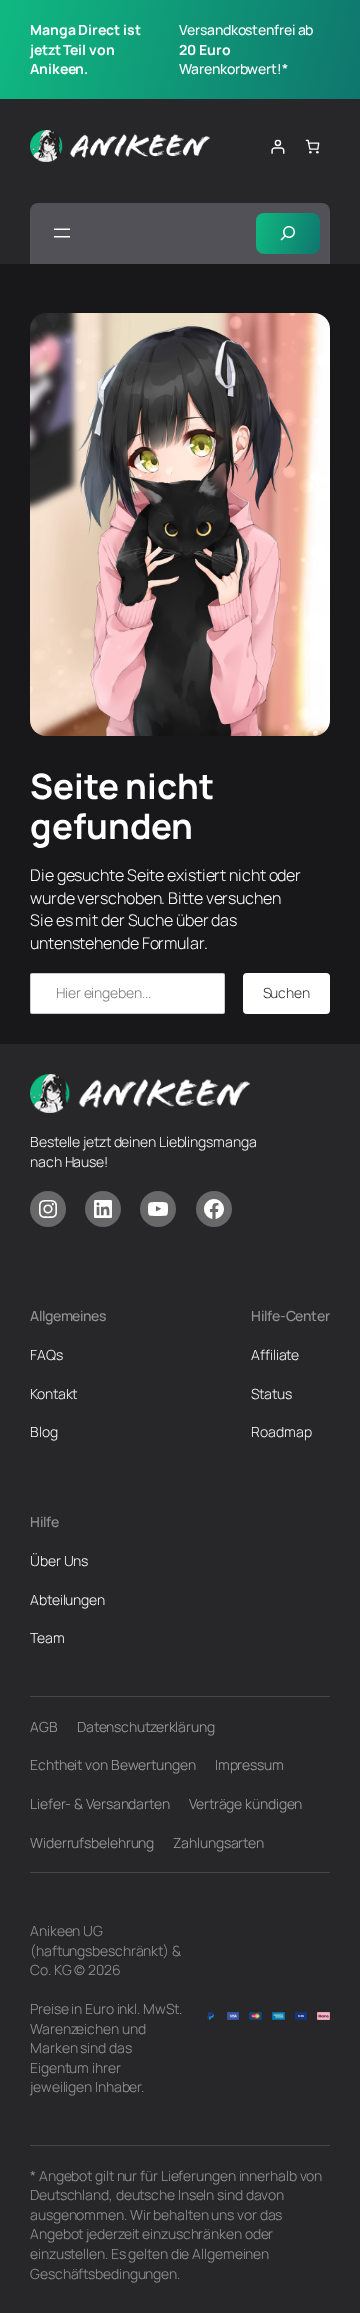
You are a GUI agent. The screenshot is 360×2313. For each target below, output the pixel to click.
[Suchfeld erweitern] (288, 233)
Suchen (286, 992)
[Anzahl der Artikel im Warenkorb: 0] (312, 146)
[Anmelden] (277, 146)
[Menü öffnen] (62, 233)
